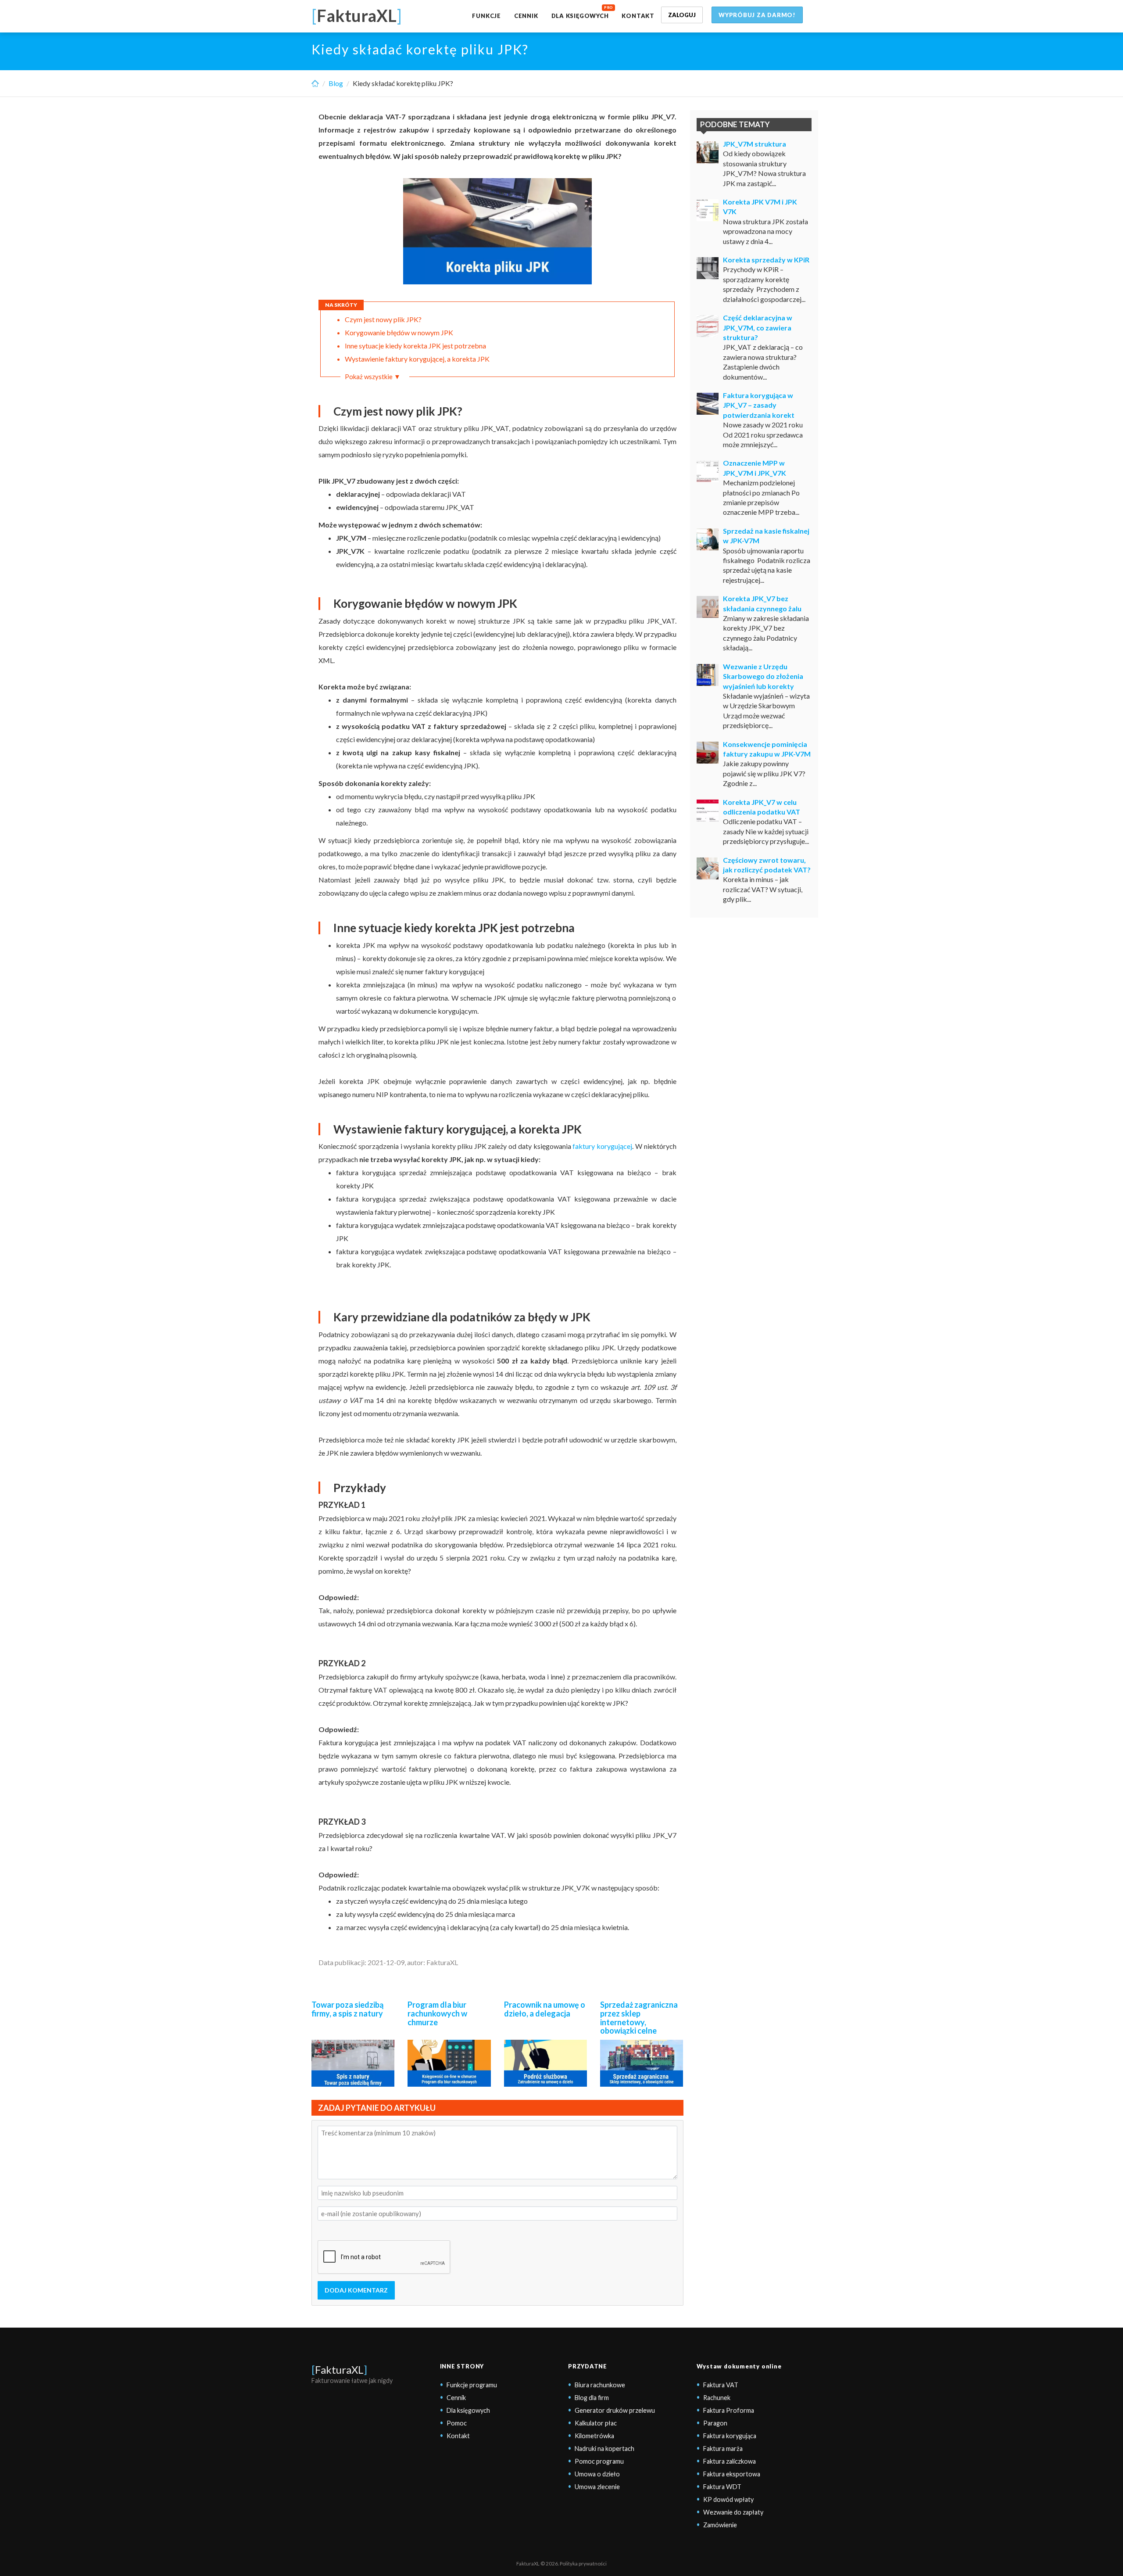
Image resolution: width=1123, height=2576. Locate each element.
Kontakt (638, 16)
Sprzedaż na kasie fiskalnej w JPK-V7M (766, 536)
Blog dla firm (592, 2398)
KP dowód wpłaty (728, 2499)
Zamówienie (720, 2525)
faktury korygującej (602, 1146)
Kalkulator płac (596, 2423)
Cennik (526, 16)
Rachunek (717, 2398)
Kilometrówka (594, 2436)
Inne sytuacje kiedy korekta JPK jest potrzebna (415, 346)
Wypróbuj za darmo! (757, 15)
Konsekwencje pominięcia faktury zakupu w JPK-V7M (767, 749)
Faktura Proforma (729, 2410)
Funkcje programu (472, 2385)
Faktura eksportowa (732, 2474)
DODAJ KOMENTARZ (356, 2290)
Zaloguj (682, 15)
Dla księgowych (580, 16)
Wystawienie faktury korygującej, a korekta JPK (417, 359)
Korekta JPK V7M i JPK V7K (760, 206)
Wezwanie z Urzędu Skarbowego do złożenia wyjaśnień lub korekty (763, 676)
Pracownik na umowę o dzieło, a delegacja (545, 2009)
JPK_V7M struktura (755, 144)
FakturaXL (339, 2370)
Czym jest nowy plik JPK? (383, 319)
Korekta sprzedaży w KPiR (766, 260)
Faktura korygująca (730, 2436)
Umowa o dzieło (597, 2474)
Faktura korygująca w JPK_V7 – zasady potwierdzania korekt (759, 405)
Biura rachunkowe (600, 2385)
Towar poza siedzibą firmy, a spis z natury (347, 2009)
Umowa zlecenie (597, 2487)
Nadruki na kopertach (604, 2449)
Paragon (715, 2423)
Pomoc (457, 2423)
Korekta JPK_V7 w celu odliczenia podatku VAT (762, 807)
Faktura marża (723, 2449)
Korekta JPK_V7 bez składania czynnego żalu (762, 603)
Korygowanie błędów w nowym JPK (399, 332)
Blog (336, 83)
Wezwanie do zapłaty (733, 2512)
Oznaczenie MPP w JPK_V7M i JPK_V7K (755, 468)
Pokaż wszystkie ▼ (373, 377)
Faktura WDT (722, 2487)
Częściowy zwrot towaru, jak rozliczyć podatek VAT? (767, 865)
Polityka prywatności (583, 2563)
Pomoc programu (599, 2461)
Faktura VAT (721, 2385)
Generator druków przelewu (615, 2410)
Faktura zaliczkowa (730, 2461)
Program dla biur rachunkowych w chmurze (437, 2013)
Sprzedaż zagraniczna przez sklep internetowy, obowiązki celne (639, 2018)
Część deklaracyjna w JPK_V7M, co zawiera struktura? (758, 327)
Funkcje (486, 16)
